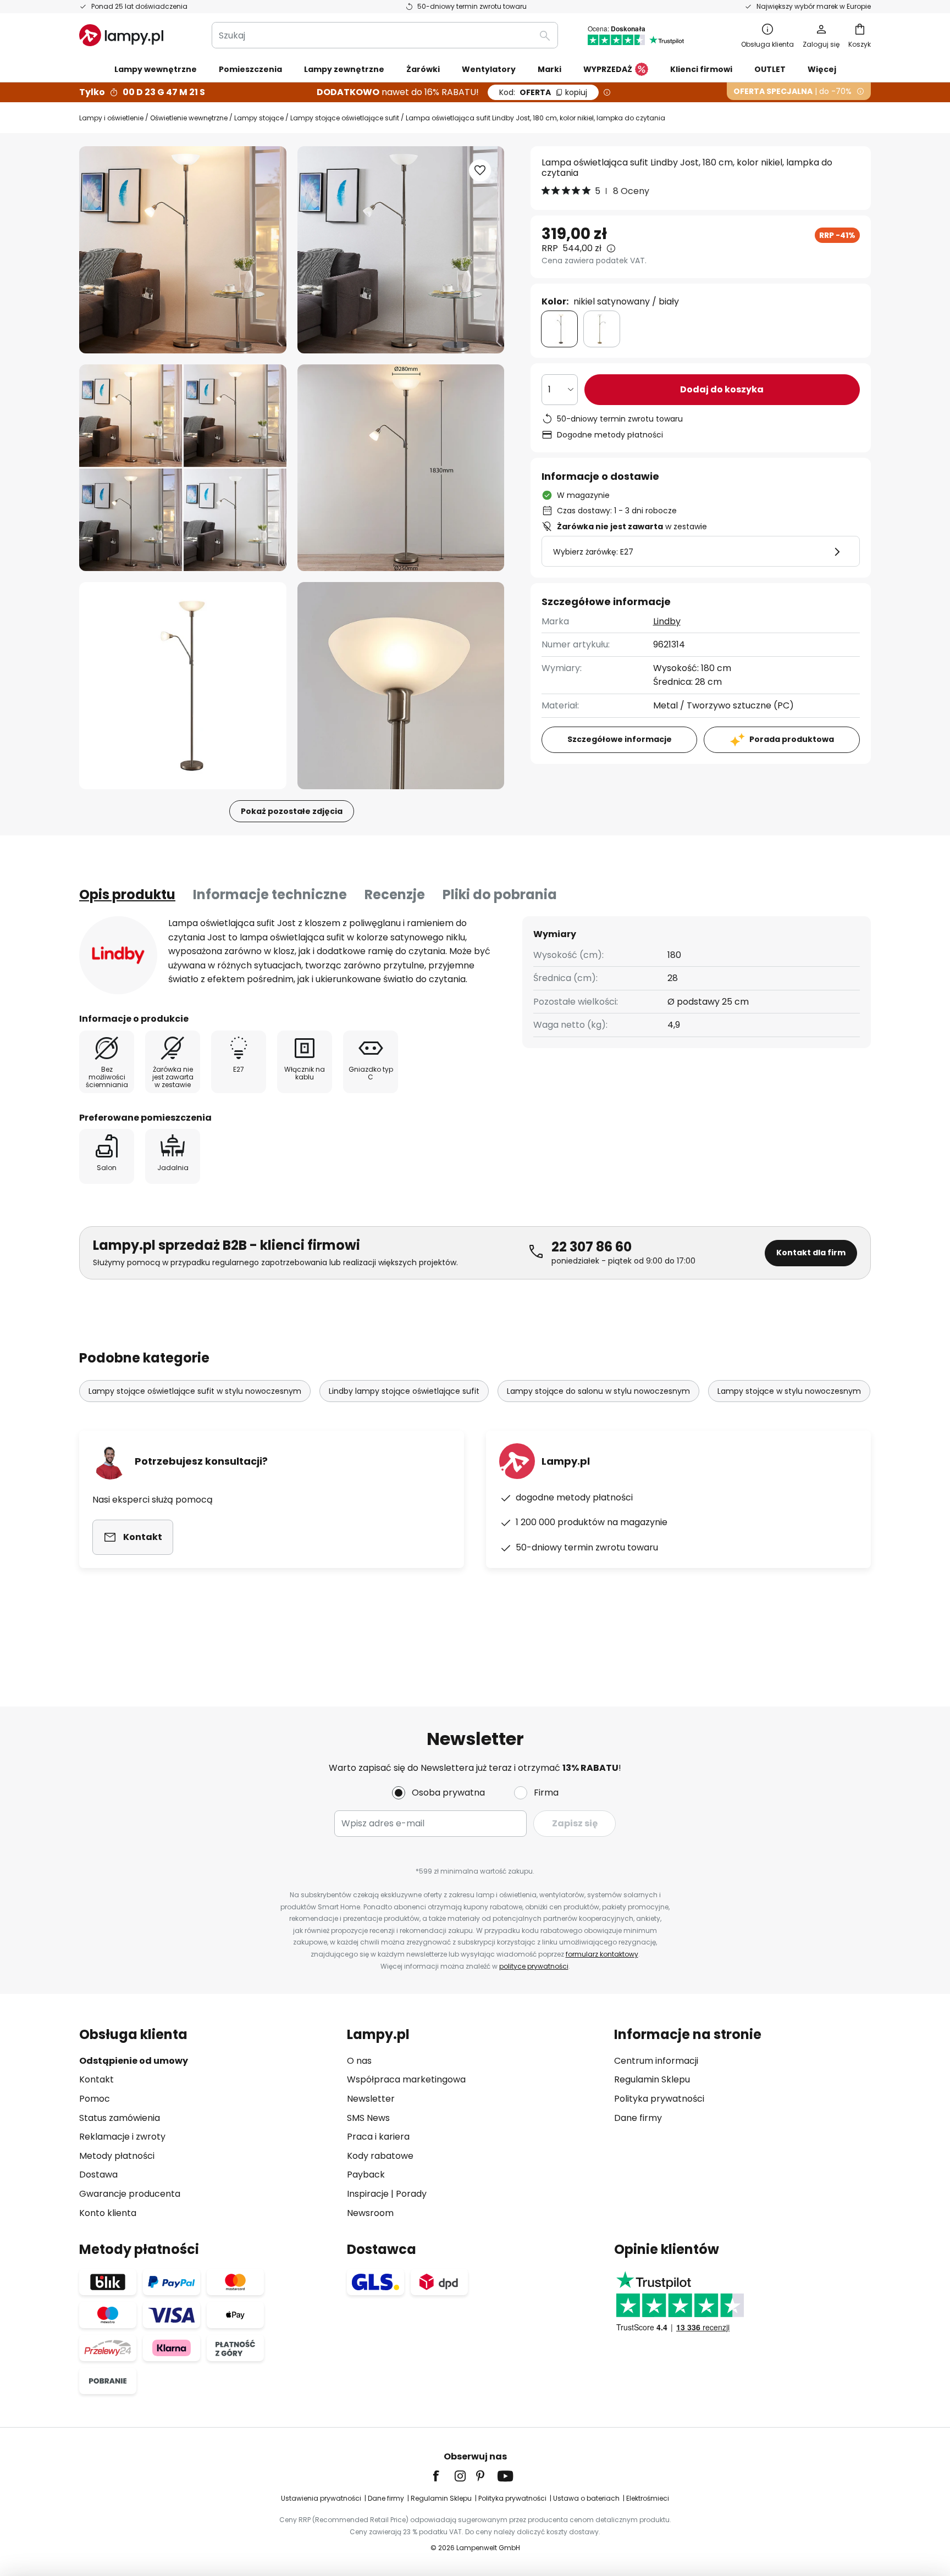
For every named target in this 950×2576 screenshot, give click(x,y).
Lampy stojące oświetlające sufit (345, 118)
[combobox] (385, 35)
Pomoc (95, 2099)
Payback (366, 2175)
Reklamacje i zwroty (122, 2137)
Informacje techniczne (270, 894)
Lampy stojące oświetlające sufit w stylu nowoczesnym (195, 1391)
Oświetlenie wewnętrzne (189, 118)
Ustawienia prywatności (321, 2498)
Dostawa (98, 2175)
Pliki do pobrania (500, 894)
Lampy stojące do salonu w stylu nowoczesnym (598, 1391)
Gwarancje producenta (130, 2194)
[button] (183, 468)
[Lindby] (118, 955)
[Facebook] (443, 2476)
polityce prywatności (534, 1966)
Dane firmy (638, 2118)
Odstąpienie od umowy (134, 2061)
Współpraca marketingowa (406, 2079)
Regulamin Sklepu (652, 2079)
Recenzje (395, 894)
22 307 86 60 (592, 1247)
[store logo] (121, 35)
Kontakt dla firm (811, 1253)
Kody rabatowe (380, 2156)
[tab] (127, 895)
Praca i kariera (378, 2137)
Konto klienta (108, 2213)
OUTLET (770, 69)
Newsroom (370, 2213)
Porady (411, 2194)
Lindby (667, 621)
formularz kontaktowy (602, 1954)
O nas (359, 2061)
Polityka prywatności (659, 2099)
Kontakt (96, 2079)
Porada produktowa (792, 739)
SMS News (368, 2118)
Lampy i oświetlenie (111, 118)
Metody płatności (117, 2156)
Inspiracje (368, 2194)
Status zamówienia (120, 2118)
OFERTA (543, 92)
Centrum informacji (656, 2061)
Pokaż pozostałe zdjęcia (292, 811)
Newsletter (371, 2099)
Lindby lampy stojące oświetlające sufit (404, 1391)
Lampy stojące (259, 118)
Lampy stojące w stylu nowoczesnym (789, 1391)
